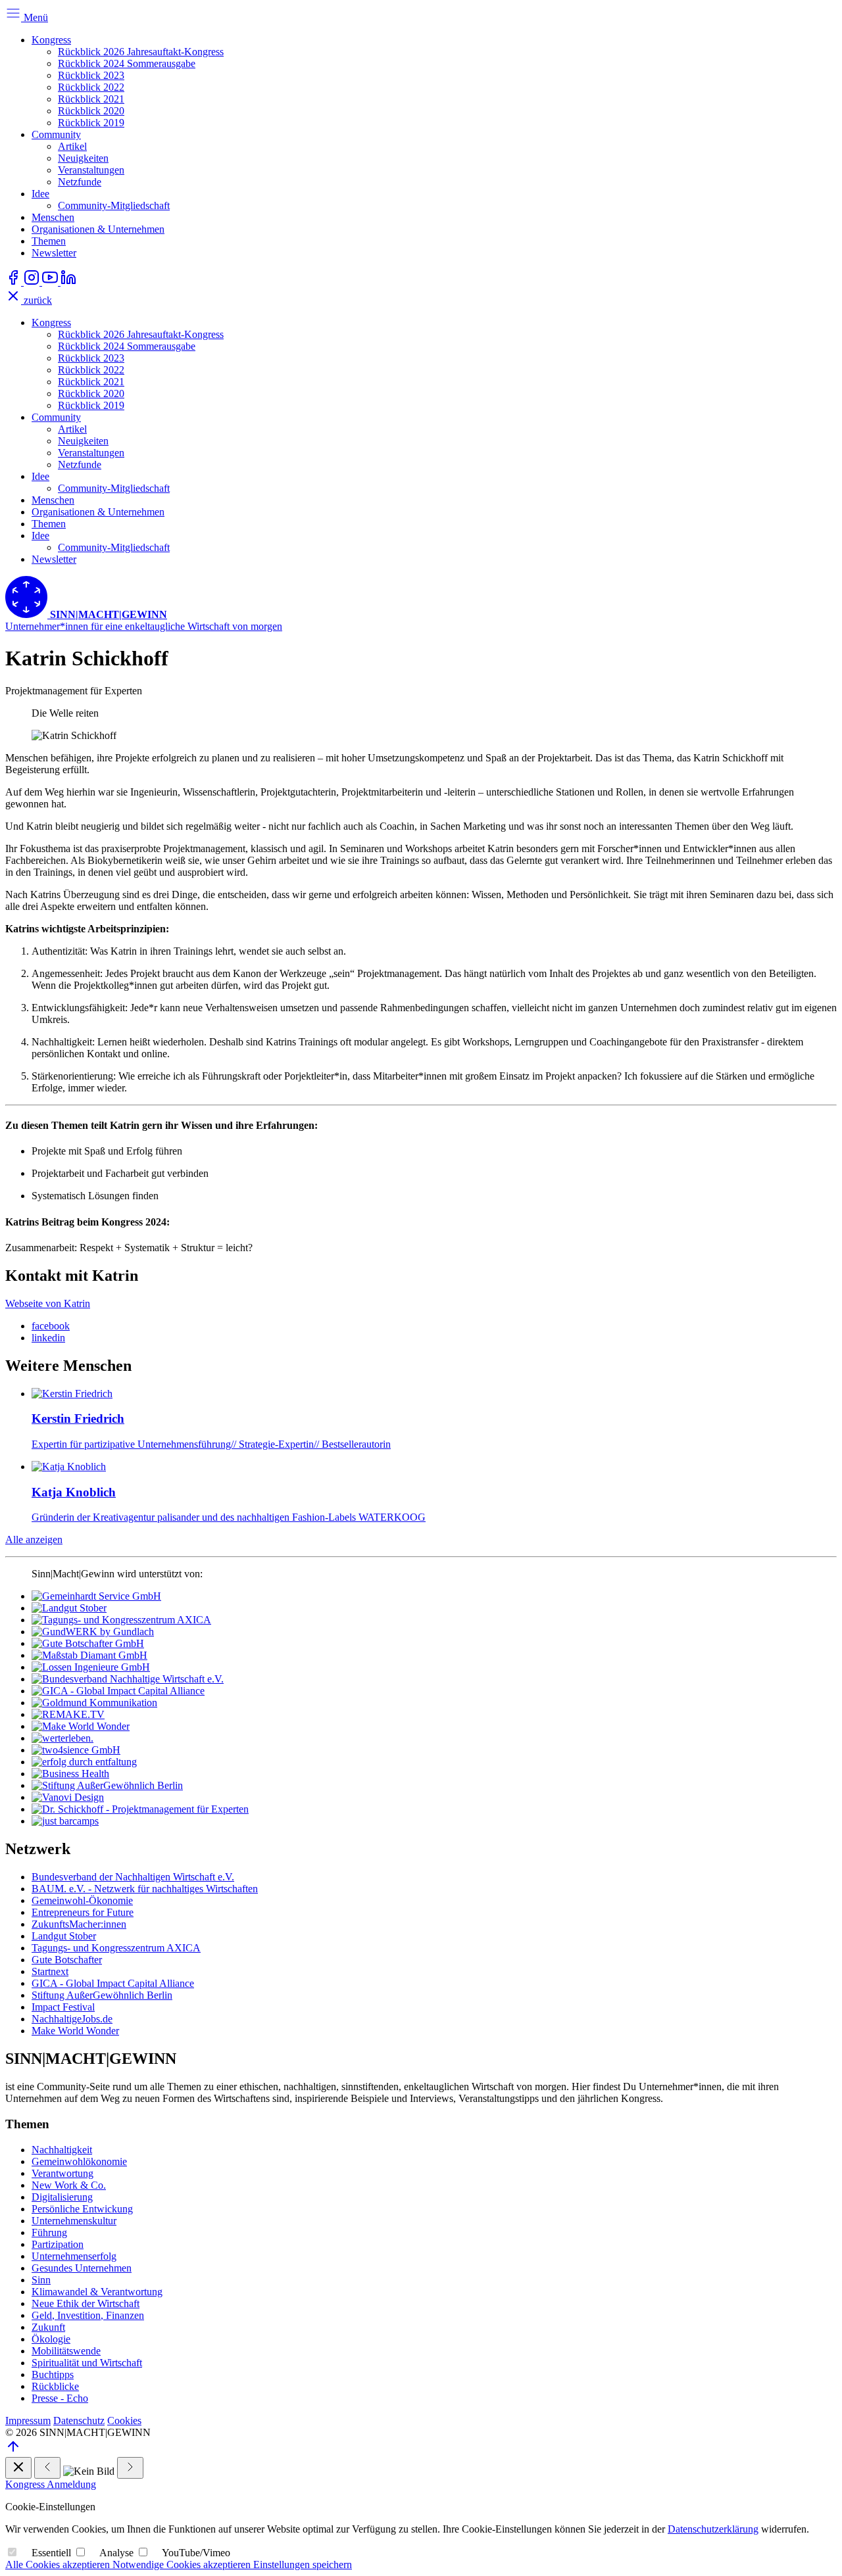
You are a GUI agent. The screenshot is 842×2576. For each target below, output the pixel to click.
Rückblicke (55, 2386)
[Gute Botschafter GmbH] (88, 1643)
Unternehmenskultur (74, 2221)
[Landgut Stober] (69, 1608)
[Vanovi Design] (68, 1797)
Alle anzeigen (34, 1539)
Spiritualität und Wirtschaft (87, 2363)
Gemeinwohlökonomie (79, 2161)
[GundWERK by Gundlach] (93, 1632)
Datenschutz (79, 2421)
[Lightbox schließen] (18, 2468)
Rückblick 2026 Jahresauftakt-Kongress (141, 52)
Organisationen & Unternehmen (98, 229)
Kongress (51, 40)
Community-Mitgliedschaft (114, 205)
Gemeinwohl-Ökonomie (82, 1900)
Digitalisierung (62, 2197)
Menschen (53, 217)
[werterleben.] (62, 1738)
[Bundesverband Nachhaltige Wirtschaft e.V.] (128, 1679)
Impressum (28, 2421)
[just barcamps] (65, 1821)
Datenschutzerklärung (713, 2529)
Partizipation (58, 2244)
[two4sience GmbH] (76, 1750)
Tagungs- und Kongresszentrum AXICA (116, 1948)
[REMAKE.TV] (68, 1714)
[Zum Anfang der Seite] (13, 2451)
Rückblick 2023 (91, 75)
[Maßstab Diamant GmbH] (89, 1655)
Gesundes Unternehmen (82, 2268)
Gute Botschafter (67, 1960)
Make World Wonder (75, 2031)
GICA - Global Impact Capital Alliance (113, 1983)
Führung (49, 2232)
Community (56, 134)
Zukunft (48, 2327)
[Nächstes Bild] (130, 2468)
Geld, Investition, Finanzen (88, 2315)
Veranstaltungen (91, 170)
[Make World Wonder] (81, 1726)
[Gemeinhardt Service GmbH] (96, 1596)
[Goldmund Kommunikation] (94, 1703)
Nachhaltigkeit (62, 2150)
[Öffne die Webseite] (14, 282)
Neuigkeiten (83, 158)
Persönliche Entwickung (82, 2209)
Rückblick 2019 (91, 123)
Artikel (72, 146)
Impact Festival (63, 2007)
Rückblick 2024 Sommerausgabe (127, 63)
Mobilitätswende (66, 2351)
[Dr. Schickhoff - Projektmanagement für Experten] (140, 1809)
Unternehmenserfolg (74, 2256)
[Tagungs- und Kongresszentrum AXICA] (121, 1620)
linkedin (48, 1338)
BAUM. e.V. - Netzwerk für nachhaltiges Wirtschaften (145, 1889)
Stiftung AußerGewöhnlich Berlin (102, 1995)
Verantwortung (62, 2173)
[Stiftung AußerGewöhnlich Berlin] (107, 1785)
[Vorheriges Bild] (47, 2468)
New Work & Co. (69, 2185)
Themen (49, 241)
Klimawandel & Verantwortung (97, 2292)
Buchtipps (53, 2374)
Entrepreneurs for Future (83, 1912)
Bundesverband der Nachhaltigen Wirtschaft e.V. (133, 1877)
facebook (51, 1326)
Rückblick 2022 (91, 87)
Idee (40, 194)
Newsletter (54, 253)
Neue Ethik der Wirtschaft (86, 2303)
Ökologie (51, 2339)
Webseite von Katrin (48, 1303)
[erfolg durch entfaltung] (84, 1762)
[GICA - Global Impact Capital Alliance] (118, 1691)
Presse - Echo (60, 2398)
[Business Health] (70, 1774)
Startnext (50, 1971)
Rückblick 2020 (91, 111)
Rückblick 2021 (91, 99)
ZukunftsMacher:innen (79, 1924)
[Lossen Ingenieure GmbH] (91, 1667)
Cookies (124, 2421)
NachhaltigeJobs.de (72, 2019)
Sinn (41, 2280)
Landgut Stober (64, 1936)
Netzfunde (80, 182)
